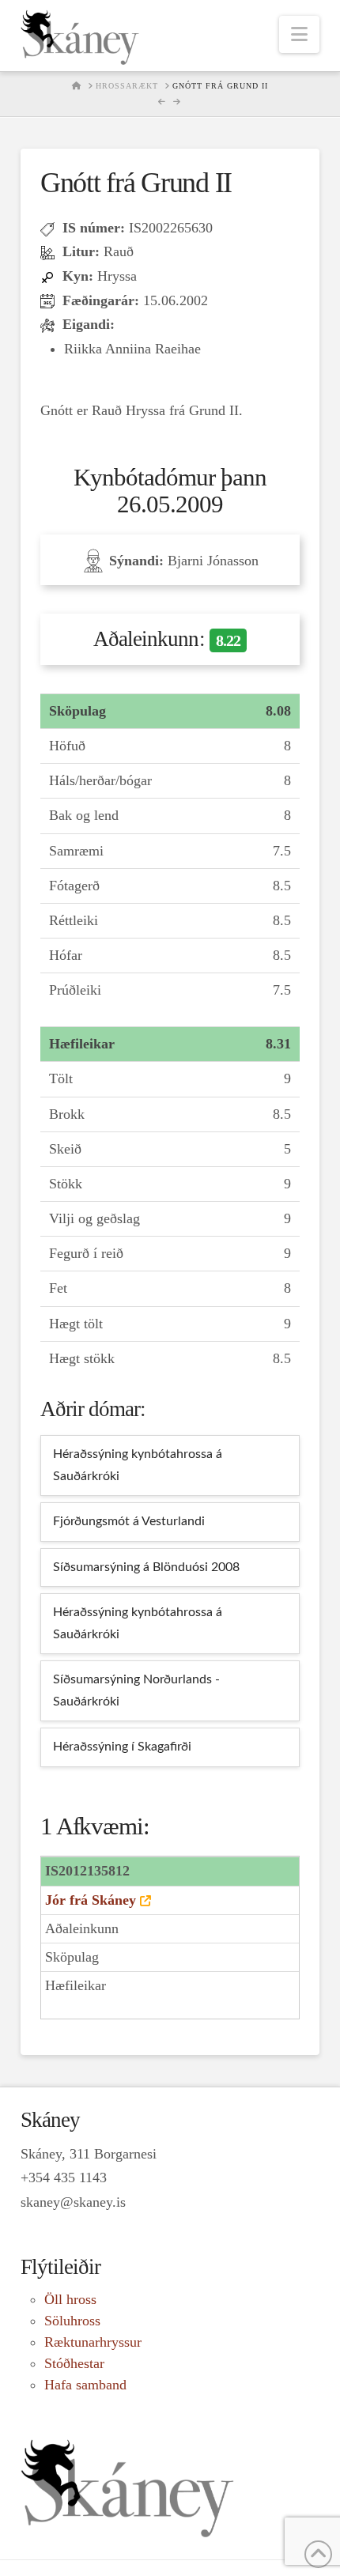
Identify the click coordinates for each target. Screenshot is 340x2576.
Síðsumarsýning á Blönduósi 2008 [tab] (146, 1567)
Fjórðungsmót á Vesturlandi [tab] (129, 1521)
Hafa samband (85, 2385)
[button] (299, 34)
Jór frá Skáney (91, 1900)
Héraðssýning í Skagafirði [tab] (122, 1747)
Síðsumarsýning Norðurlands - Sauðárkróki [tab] (136, 1690)
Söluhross (72, 2321)
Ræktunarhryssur (93, 2342)
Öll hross (70, 2299)
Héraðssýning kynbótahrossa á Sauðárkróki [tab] (138, 1465)
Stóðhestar (74, 2363)
